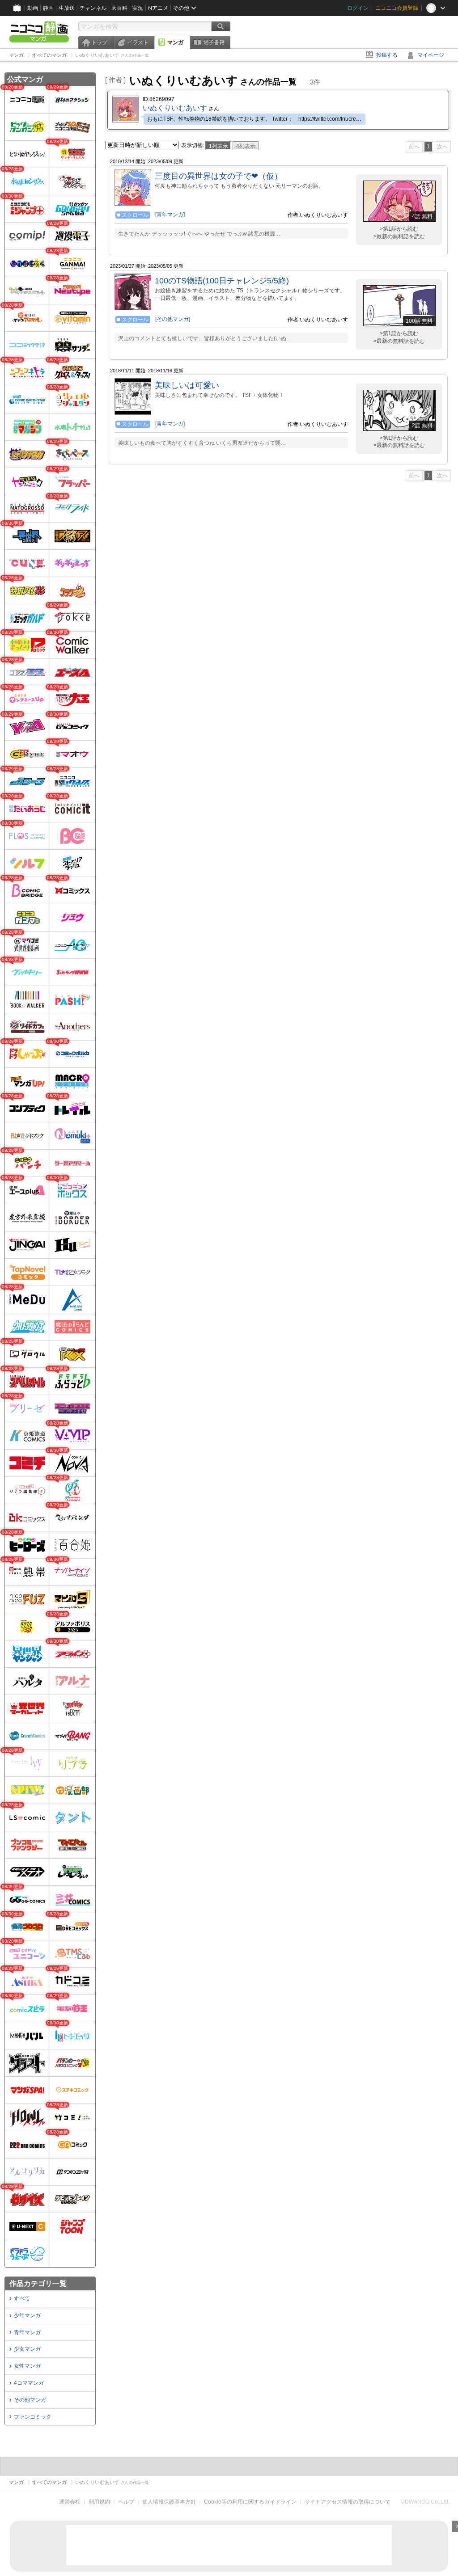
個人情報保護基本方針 (169, 2502)
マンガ (175, 42)
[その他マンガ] (173, 319)
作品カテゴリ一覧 (38, 2283)
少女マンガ (27, 2349)
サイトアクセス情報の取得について (348, 2502)
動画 (33, 8)
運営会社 (70, 2502)
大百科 (119, 8)
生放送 (67, 8)
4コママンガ (29, 2383)
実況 (138, 8)
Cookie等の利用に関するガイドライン (250, 2502)
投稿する (387, 55)
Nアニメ (158, 8)
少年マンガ (27, 2315)
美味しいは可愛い (187, 385)
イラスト (138, 42)
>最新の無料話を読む (399, 236)
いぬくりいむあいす (175, 108)
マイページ (431, 55)
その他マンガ (30, 2400)
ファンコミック (33, 2417)
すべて (22, 2298)
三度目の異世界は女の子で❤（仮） (218, 176)
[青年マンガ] (170, 215)
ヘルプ (126, 2502)
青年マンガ (27, 2332)
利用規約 (99, 2502)
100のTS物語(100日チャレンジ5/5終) (222, 281)
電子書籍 (214, 42)
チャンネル (93, 8)
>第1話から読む (399, 229)
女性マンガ (27, 2366)
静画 (48, 8)
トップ (99, 42)
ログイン (358, 8)
